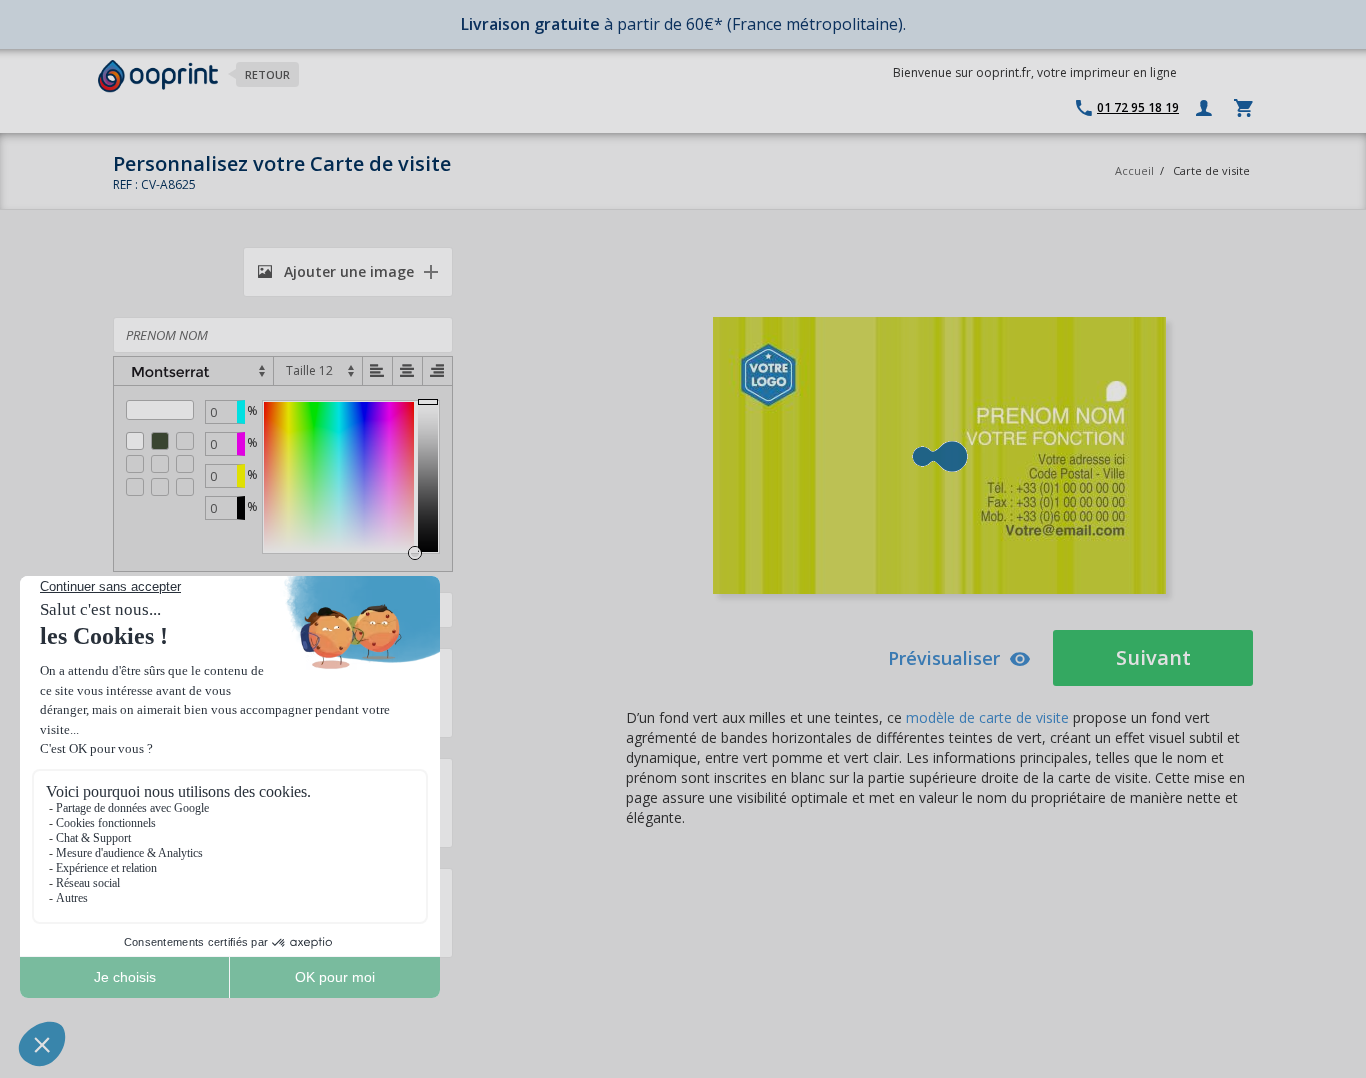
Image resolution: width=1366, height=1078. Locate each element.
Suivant (1153, 657)
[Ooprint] (158, 76)
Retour (267, 74)
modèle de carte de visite (987, 717)
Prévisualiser (944, 658)
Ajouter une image (347, 271)
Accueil (1134, 170)
